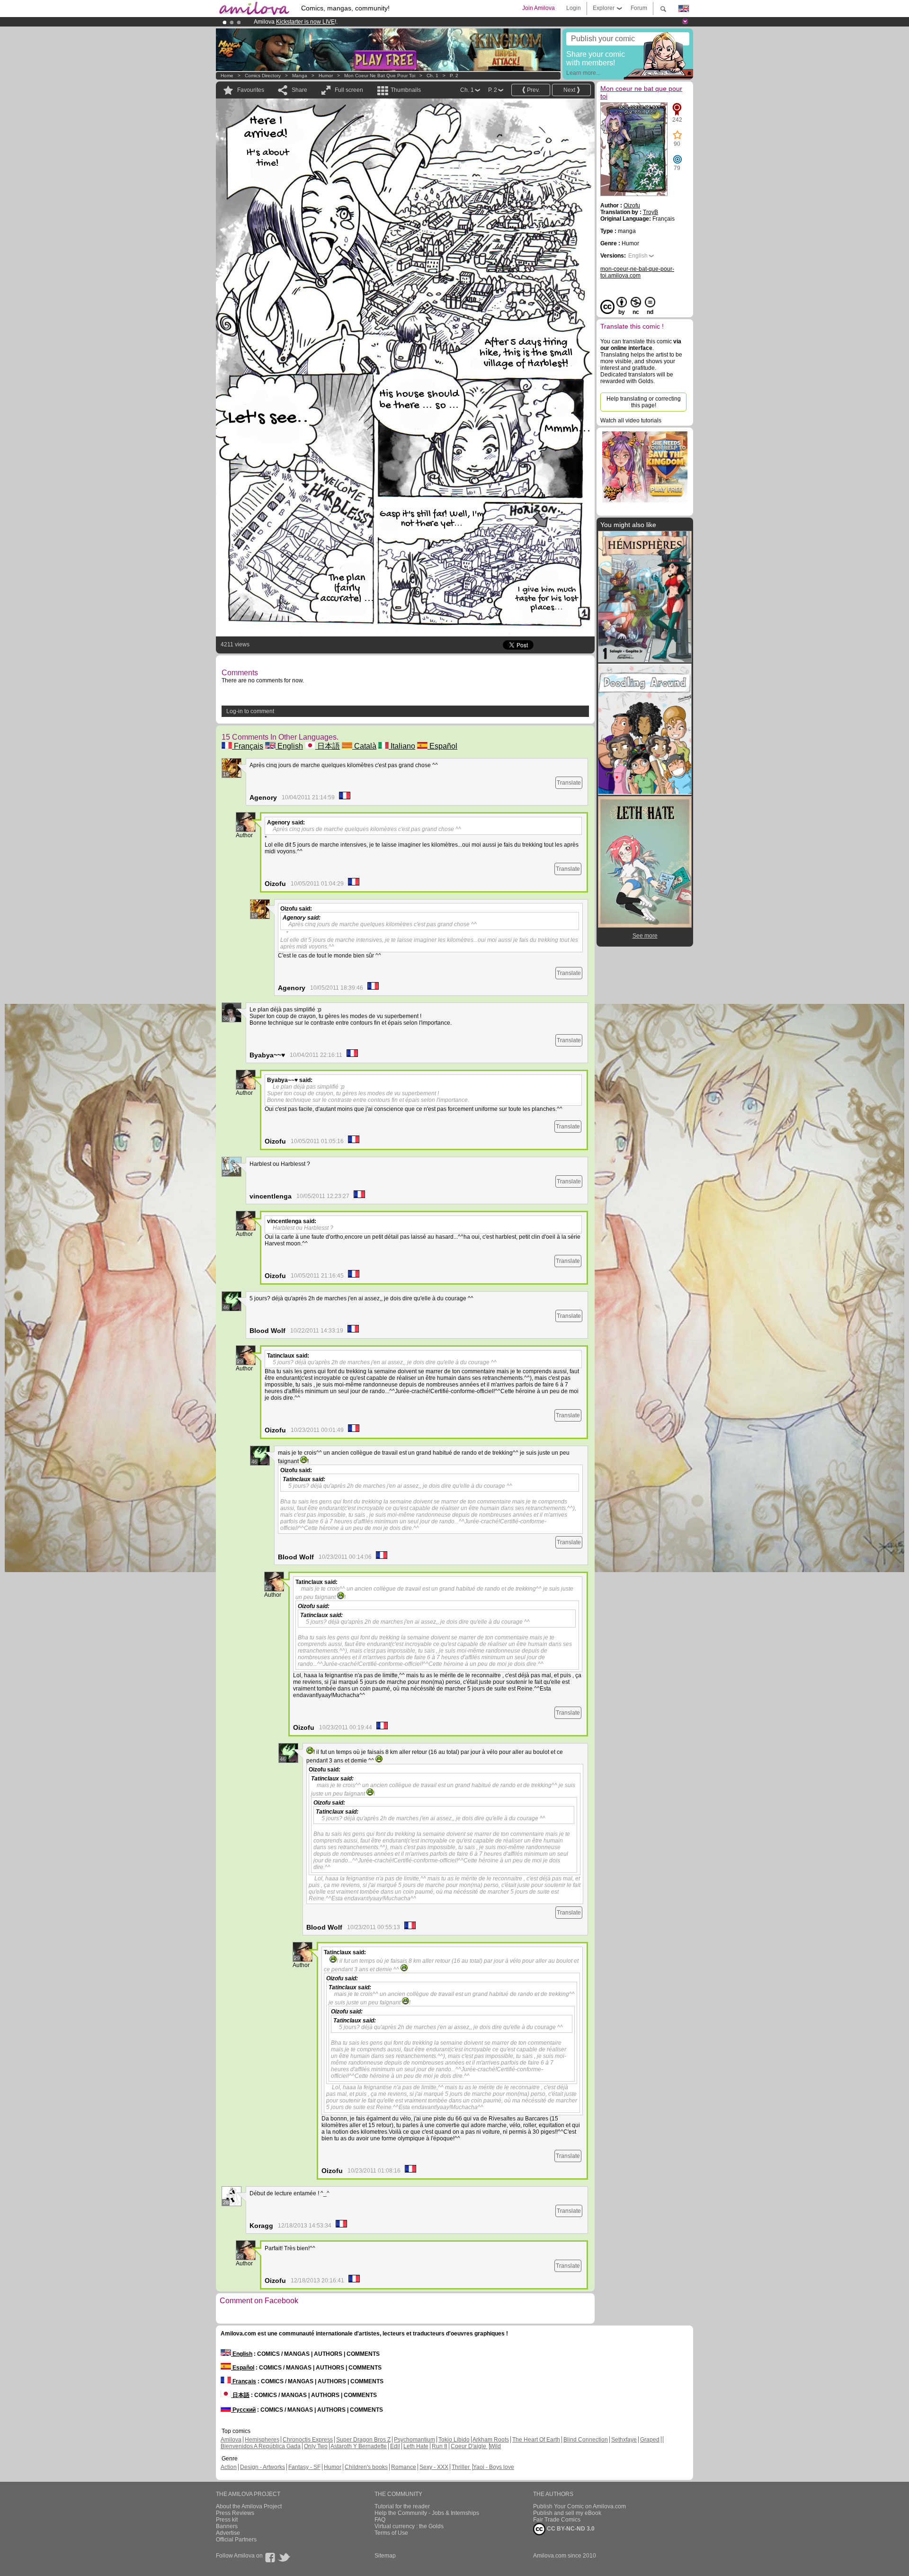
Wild (495, 2446)
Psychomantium (414, 2440)
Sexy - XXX (434, 2467)
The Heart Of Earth (536, 2440)
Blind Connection (586, 2440)
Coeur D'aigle (469, 2446)
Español (442, 746)
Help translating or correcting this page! (644, 402)
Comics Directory (263, 76)
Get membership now (411, 22)
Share (299, 90)
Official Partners (236, 2540)
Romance (404, 2467)
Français (248, 746)
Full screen (349, 90)
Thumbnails (406, 90)
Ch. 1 (432, 76)
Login (574, 8)
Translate (569, 783)
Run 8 (440, 2446)
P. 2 (454, 76)
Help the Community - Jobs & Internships (427, 2513)
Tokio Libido (454, 2440)
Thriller (461, 2467)
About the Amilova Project (249, 2506)
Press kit (227, 2520)
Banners (227, 2526)
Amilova (231, 2440)
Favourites (251, 90)
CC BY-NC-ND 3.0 (570, 2529)
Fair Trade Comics (557, 2520)
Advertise (228, 2533)
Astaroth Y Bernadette (359, 2446)
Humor (326, 76)
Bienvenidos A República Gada (261, 2446)
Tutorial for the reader (402, 2506)
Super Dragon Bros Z (363, 2440)
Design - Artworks (263, 2467)
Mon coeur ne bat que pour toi (380, 76)
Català (364, 746)
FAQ (380, 2520)
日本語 (328, 746)
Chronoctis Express (308, 2440)
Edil (395, 2446)
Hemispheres (262, 2440)
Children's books (366, 2467)
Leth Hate (416, 2446)
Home (227, 76)
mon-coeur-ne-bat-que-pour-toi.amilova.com (637, 272)
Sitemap (385, 2556)
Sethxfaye (624, 2440)
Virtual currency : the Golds (409, 2526)
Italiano (402, 746)
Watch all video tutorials (631, 420)
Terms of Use (391, 2533)
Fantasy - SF (304, 2467)
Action (229, 2467)
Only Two (316, 2446)
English (289, 746)
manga (300, 76)
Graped (650, 2440)
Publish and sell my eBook (567, 2513)
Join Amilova (539, 8)
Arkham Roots (491, 2440)
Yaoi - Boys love (494, 2467)
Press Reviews (235, 2513)
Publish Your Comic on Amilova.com (579, 2506)
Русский (243, 2410)
